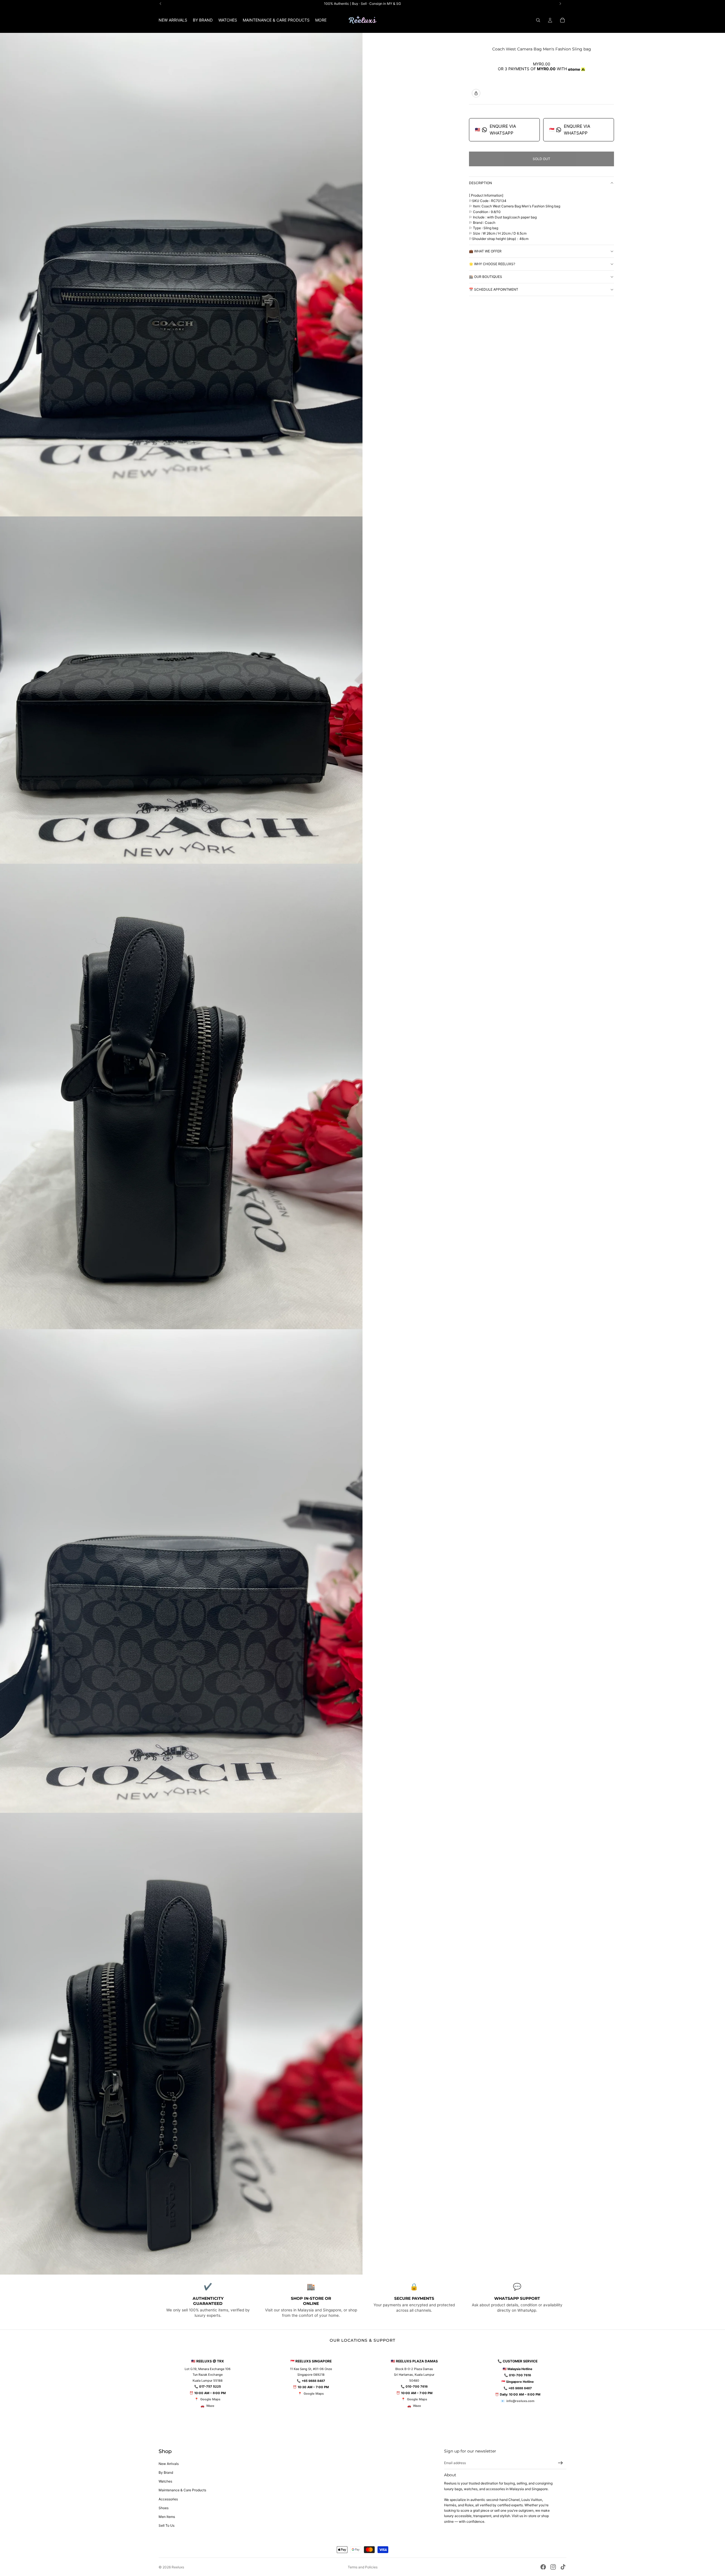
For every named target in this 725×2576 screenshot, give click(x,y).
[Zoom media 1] (181, 275)
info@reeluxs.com (520, 2401)
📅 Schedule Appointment (494, 289)
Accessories (168, 2499)
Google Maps (210, 2399)
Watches (165, 2481)
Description (480, 183)
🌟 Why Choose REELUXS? (492, 264)
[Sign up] (560, 2463)
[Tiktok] (563, 2567)
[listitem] (321, 20)
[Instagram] (553, 2567)
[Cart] (562, 20)
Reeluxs (178, 2567)
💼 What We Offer (485, 251)
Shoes (164, 2508)
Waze (210, 2406)
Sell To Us (167, 2525)
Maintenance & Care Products (182, 2490)
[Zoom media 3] (181, 1096)
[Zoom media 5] (181, 2044)
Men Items (167, 2517)
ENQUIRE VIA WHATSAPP (495, 130)
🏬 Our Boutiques (486, 277)
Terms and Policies (363, 2567)
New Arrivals (169, 2464)
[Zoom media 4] (181, 1571)
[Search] (538, 20)
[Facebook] (543, 2567)
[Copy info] (476, 93)
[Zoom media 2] (181, 690)
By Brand (166, 2472)
